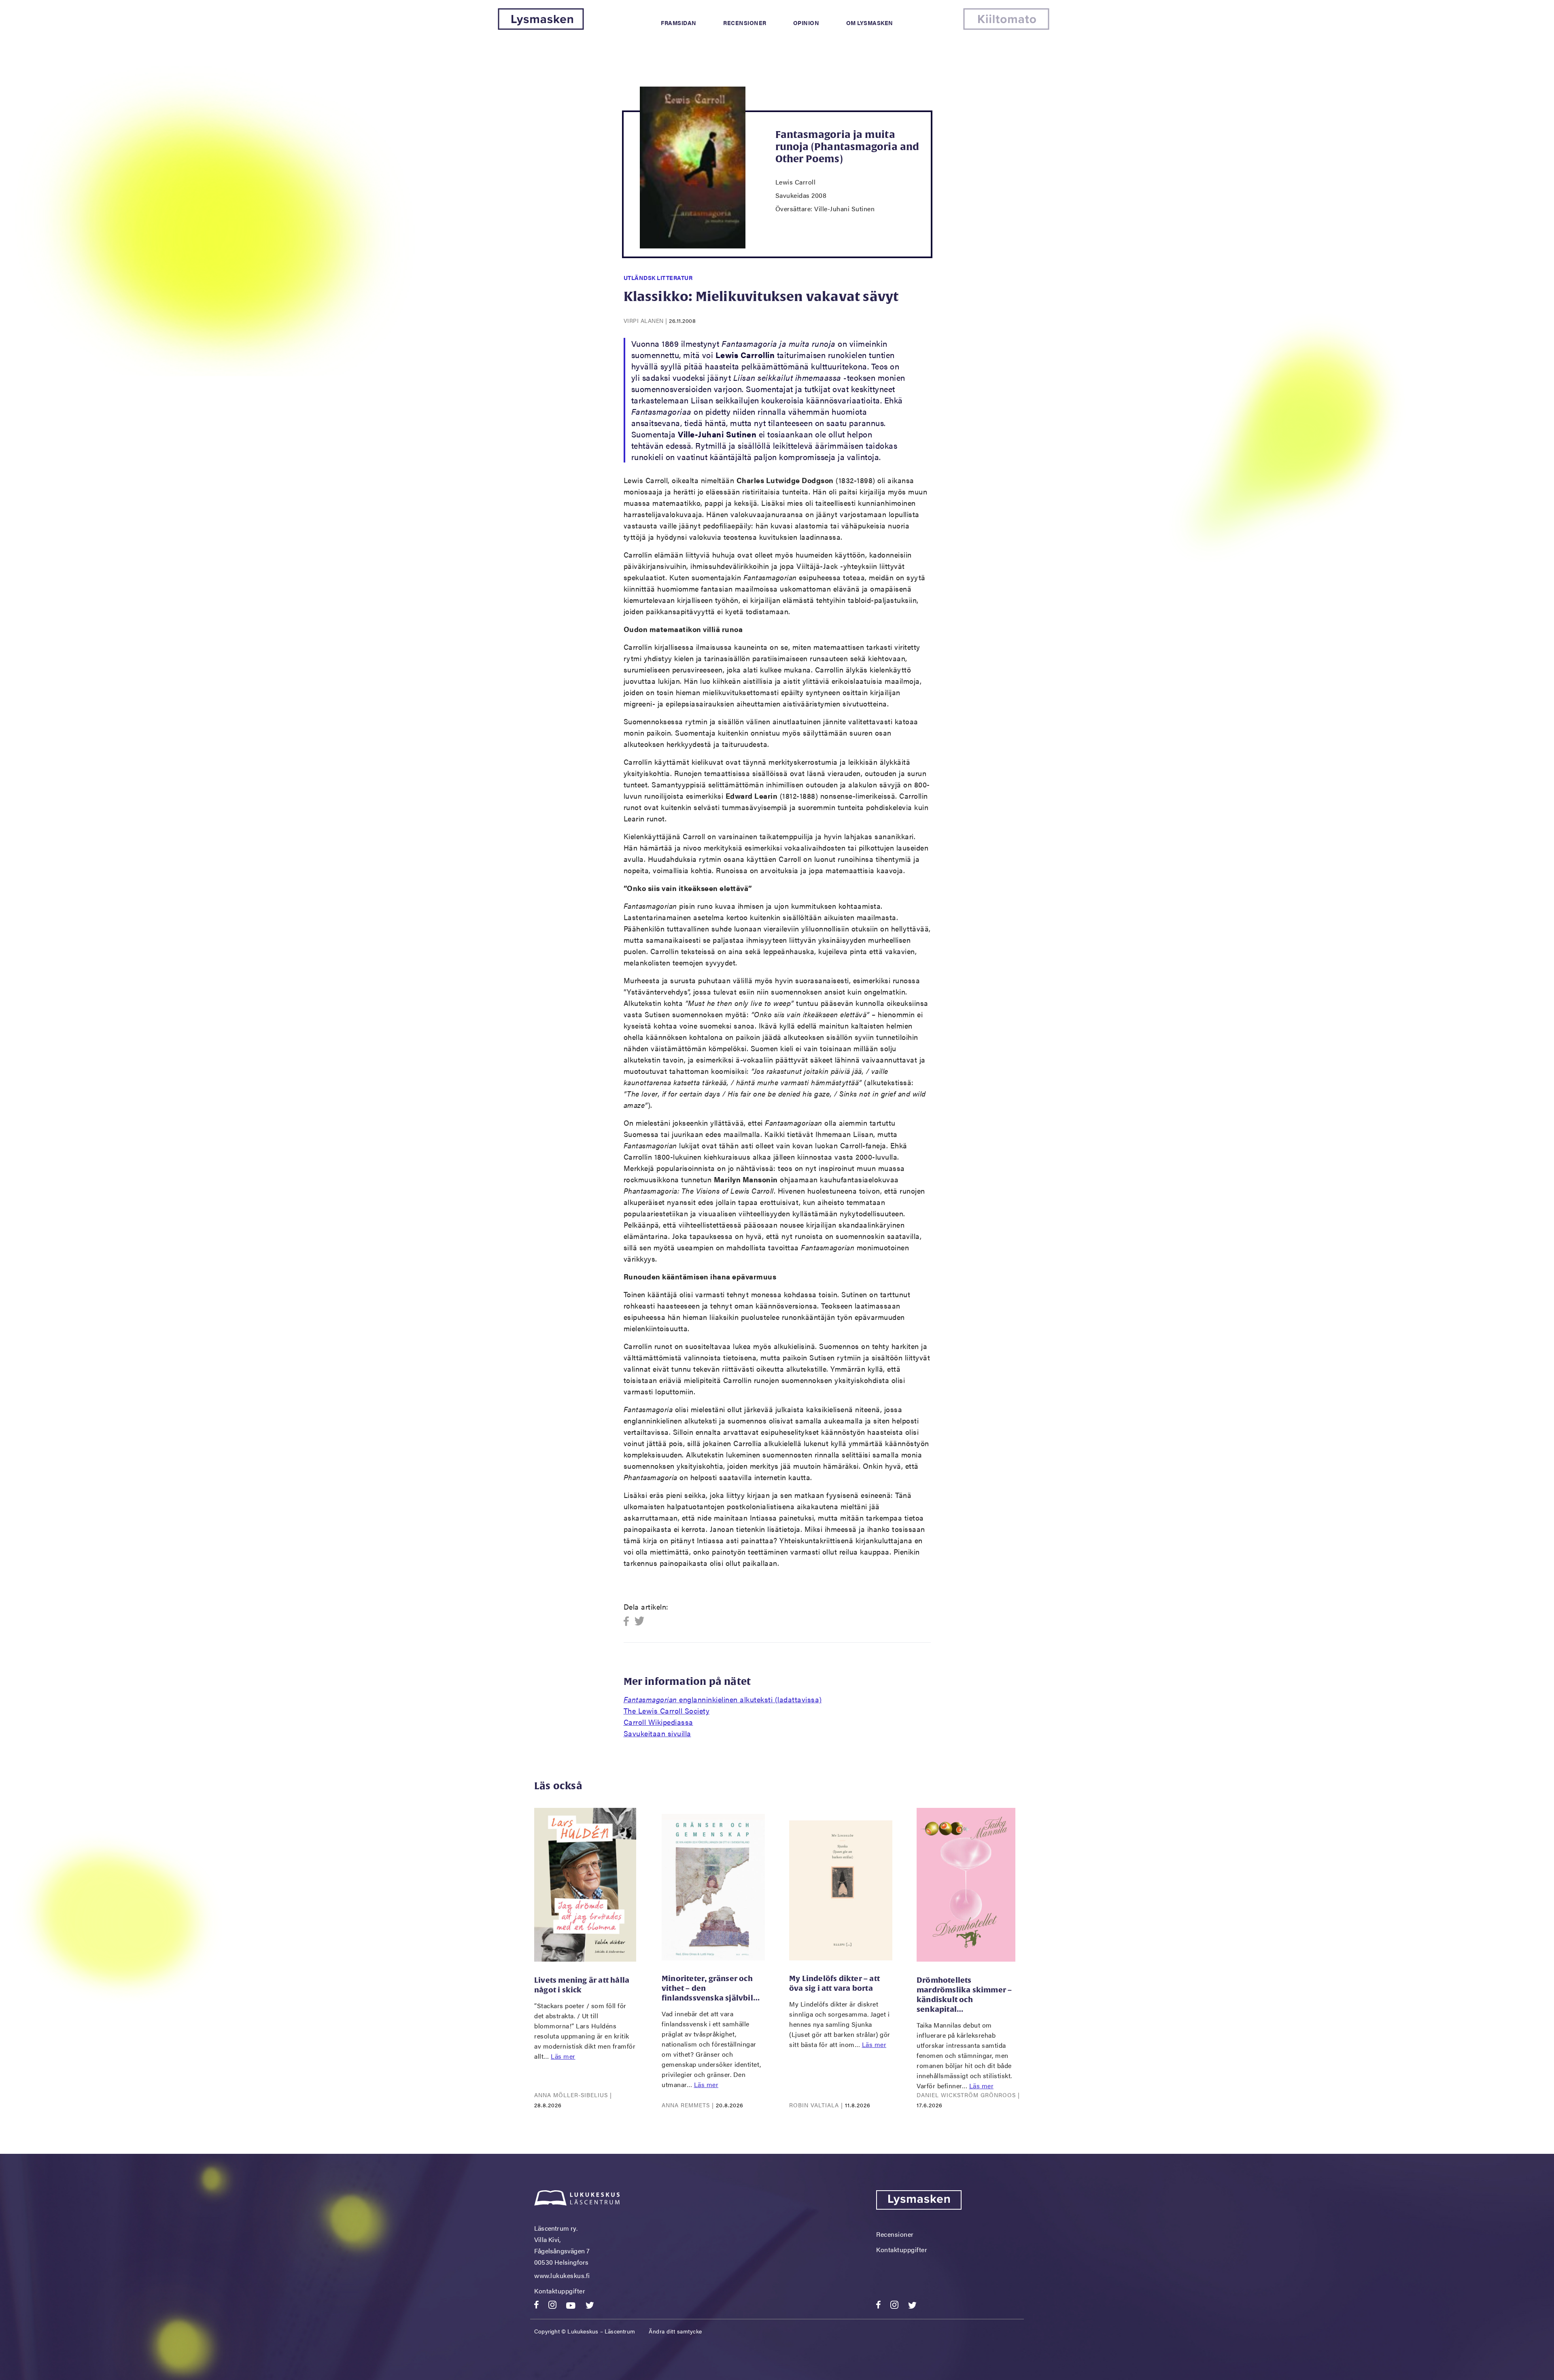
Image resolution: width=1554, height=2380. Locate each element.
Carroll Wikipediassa (658, 1722)
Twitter (640, 1622)
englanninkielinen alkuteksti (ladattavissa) (723, 1699)
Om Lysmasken (870, 23)
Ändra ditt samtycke (675, 2331)
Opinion (806, 23)
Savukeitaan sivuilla (657, 1733)
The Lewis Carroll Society (667, 1711)
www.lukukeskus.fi (562, 2275)
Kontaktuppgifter (560, 2291)
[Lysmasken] (541, 27)
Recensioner (745, 23)
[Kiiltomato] (1006, 27)
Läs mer (563, 2056)
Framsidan (679, 23)
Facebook (629, 1622)
